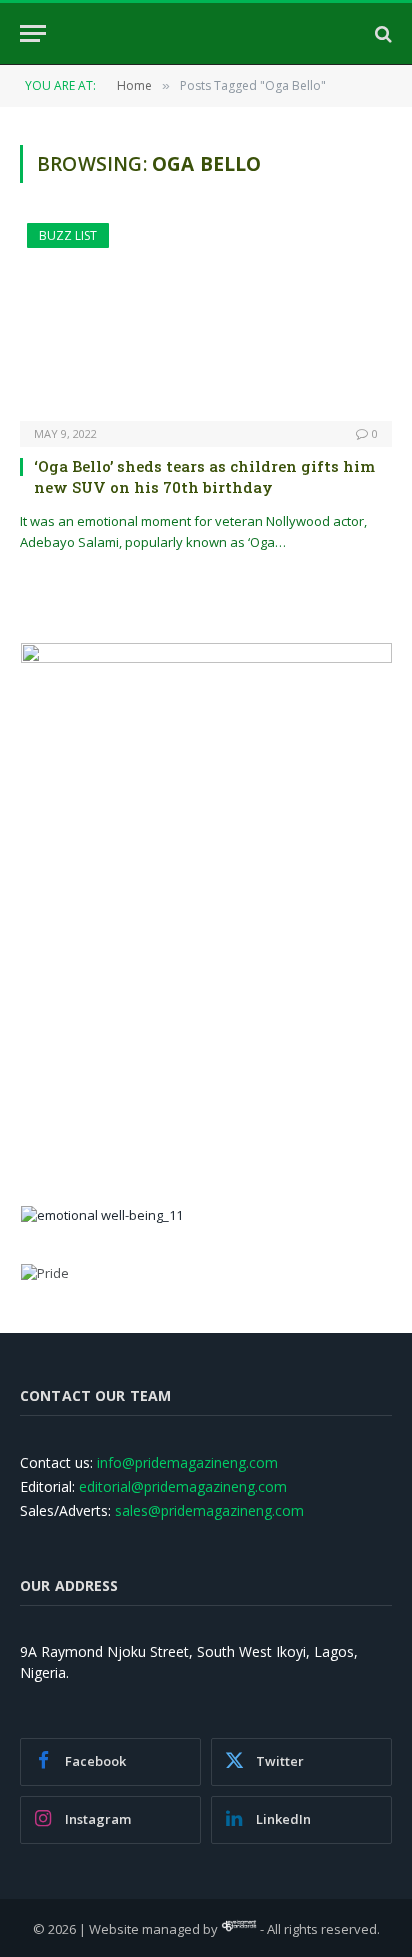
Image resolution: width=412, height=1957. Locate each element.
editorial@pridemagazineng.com (183, 1486)
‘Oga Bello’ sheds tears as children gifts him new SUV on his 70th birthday (204, 476)
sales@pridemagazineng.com (209, 1510)
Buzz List (68, 235)
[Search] (381, 33)
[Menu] (33, 33)
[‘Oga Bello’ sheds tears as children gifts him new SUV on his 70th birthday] (206, 322)
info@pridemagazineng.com (187, 1462)
